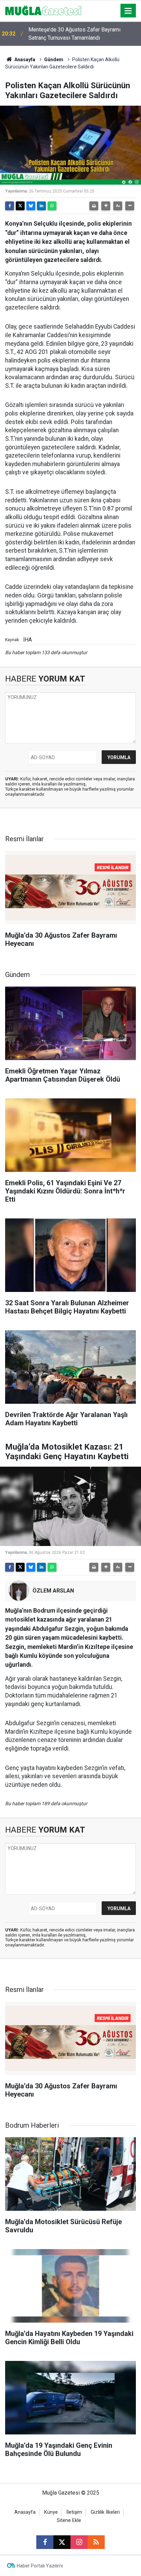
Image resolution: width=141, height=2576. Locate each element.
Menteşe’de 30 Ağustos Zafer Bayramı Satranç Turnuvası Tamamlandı (74, 34)
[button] (106, 206)
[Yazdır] (94, 206)
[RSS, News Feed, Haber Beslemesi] (96, 2542)
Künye (51, 2512)
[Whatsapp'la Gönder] (52, 206)
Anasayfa (24, 60)
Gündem (54, 60)
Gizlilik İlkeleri (105, 2512)
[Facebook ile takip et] (45, 2542)
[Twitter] (20, 206)
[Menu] (128, 11)
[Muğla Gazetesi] (43, 10)
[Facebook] (10, 206)
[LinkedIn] (41, 206)
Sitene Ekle (69, 2520)
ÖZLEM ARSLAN (53, 1591)
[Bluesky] (31, 206)
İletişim (74, 2512)
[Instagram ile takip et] (79, 2542)
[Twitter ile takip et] (62, 2542)
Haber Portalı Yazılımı (40, 2566)
